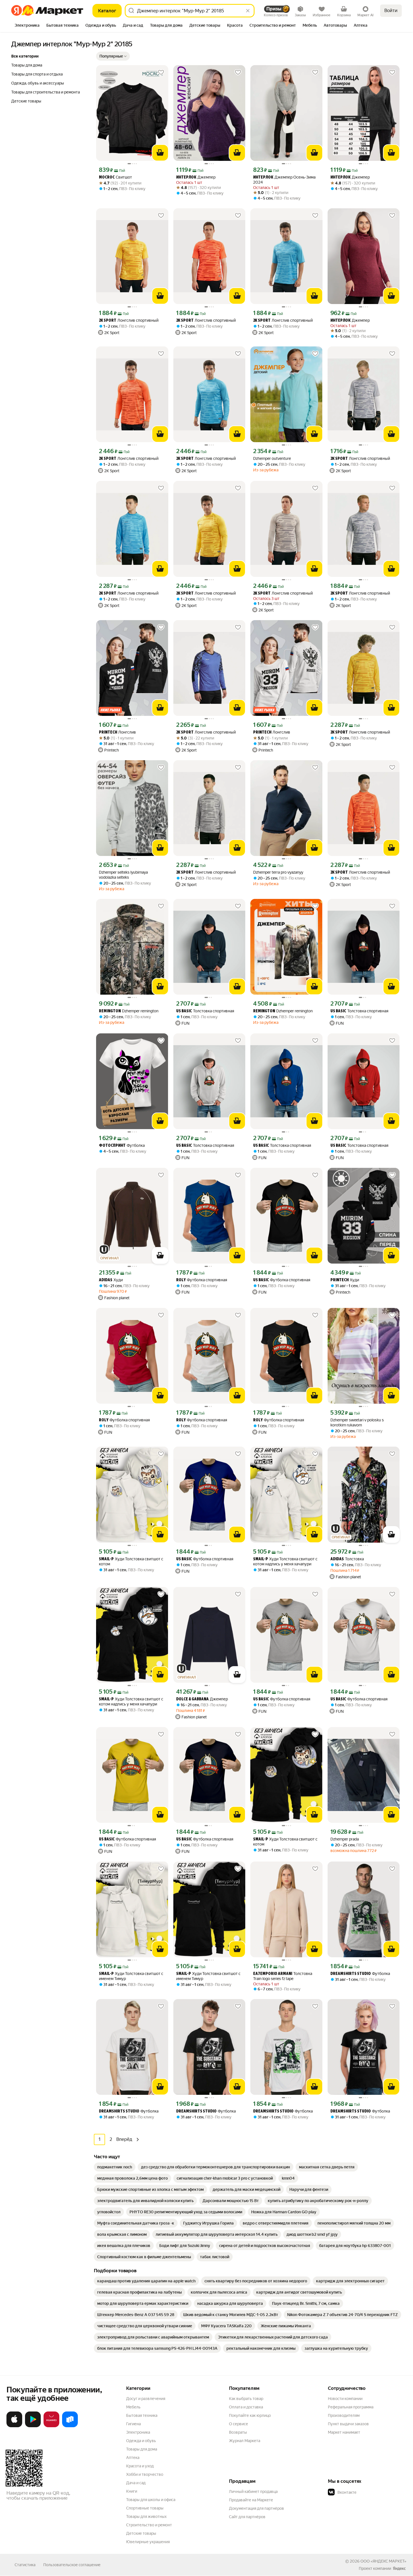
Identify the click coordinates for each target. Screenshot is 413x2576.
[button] (113, 56)
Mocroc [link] (107, 178)
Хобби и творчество (145, 2474)
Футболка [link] (122, 1146)
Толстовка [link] (347, 1559)
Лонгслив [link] (117, 732)
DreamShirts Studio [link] (351, 1974)
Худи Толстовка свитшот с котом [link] (131, 1561)
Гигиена (133, 2424)
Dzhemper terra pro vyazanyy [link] (278, 872)
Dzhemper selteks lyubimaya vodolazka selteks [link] (123, 875)
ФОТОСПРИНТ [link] (112, 1146)
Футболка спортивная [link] (202, 1280)
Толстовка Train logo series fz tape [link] (283, 1976)
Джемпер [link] (196, 177)
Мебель (133, 2407)
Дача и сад (136, 2483)
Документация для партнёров (257, 2508)
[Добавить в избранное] (161, 72)
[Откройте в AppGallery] (51, 2426)
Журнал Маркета (245, 2441)
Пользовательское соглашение (72, 2565)
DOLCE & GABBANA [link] (192, 1699)
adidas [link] (106, 1280)
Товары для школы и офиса (151, 2500)
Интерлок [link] (186, 178)
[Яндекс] (399, 2568)
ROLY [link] (181, 1280)
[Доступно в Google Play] (33, 2426)
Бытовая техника (142, 2415)
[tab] (27, 26)
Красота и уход (140, 2466)
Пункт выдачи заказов (348, 2424)
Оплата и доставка (246, 2407)
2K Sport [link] (108, 321)
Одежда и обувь (141, 2441)
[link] (115, 2167)
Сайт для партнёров (247, 2517)
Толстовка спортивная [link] (205, 1011)
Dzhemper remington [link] (129, 1011)
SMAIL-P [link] (106, 1559)
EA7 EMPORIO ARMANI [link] (273, 1974)
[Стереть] (248, 11)
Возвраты (238, 2432)
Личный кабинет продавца (253, 2491)
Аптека (133, 2458)
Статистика (25, 2565)
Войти (391, 11)
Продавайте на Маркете (251, 2500)
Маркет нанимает (344, 2432)
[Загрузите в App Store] (14, 2426)
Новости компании (345, 2399)
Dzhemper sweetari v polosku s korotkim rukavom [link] (357, 1422)
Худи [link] (111, 1280)
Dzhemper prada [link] (345, 1839)
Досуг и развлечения (146, 2399)
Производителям (344, 2415)
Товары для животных (146, 2516)
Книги (132, 2491)
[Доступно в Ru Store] (70, 2426)
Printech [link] (108, 733)
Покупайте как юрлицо (250, 2415)
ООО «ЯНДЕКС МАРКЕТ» (383, 2561)
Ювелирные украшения (148, 2542)
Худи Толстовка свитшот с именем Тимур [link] (131, 1976)
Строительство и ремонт (149, 2525)
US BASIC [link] (184, 1011)
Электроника (138, 2432)
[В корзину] (160, 153)
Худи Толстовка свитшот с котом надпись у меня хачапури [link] (285, 1561)
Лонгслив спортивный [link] (129, 320)
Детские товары (141, 2533)
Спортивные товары (145, 2508)
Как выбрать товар (246, 2399)
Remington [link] (110, 1011)
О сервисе (239, 2424)
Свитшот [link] (115, 177)
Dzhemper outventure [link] (272, 458)
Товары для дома (142, 2449)
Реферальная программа (351, 2407)
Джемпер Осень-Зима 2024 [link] (284, 180)
